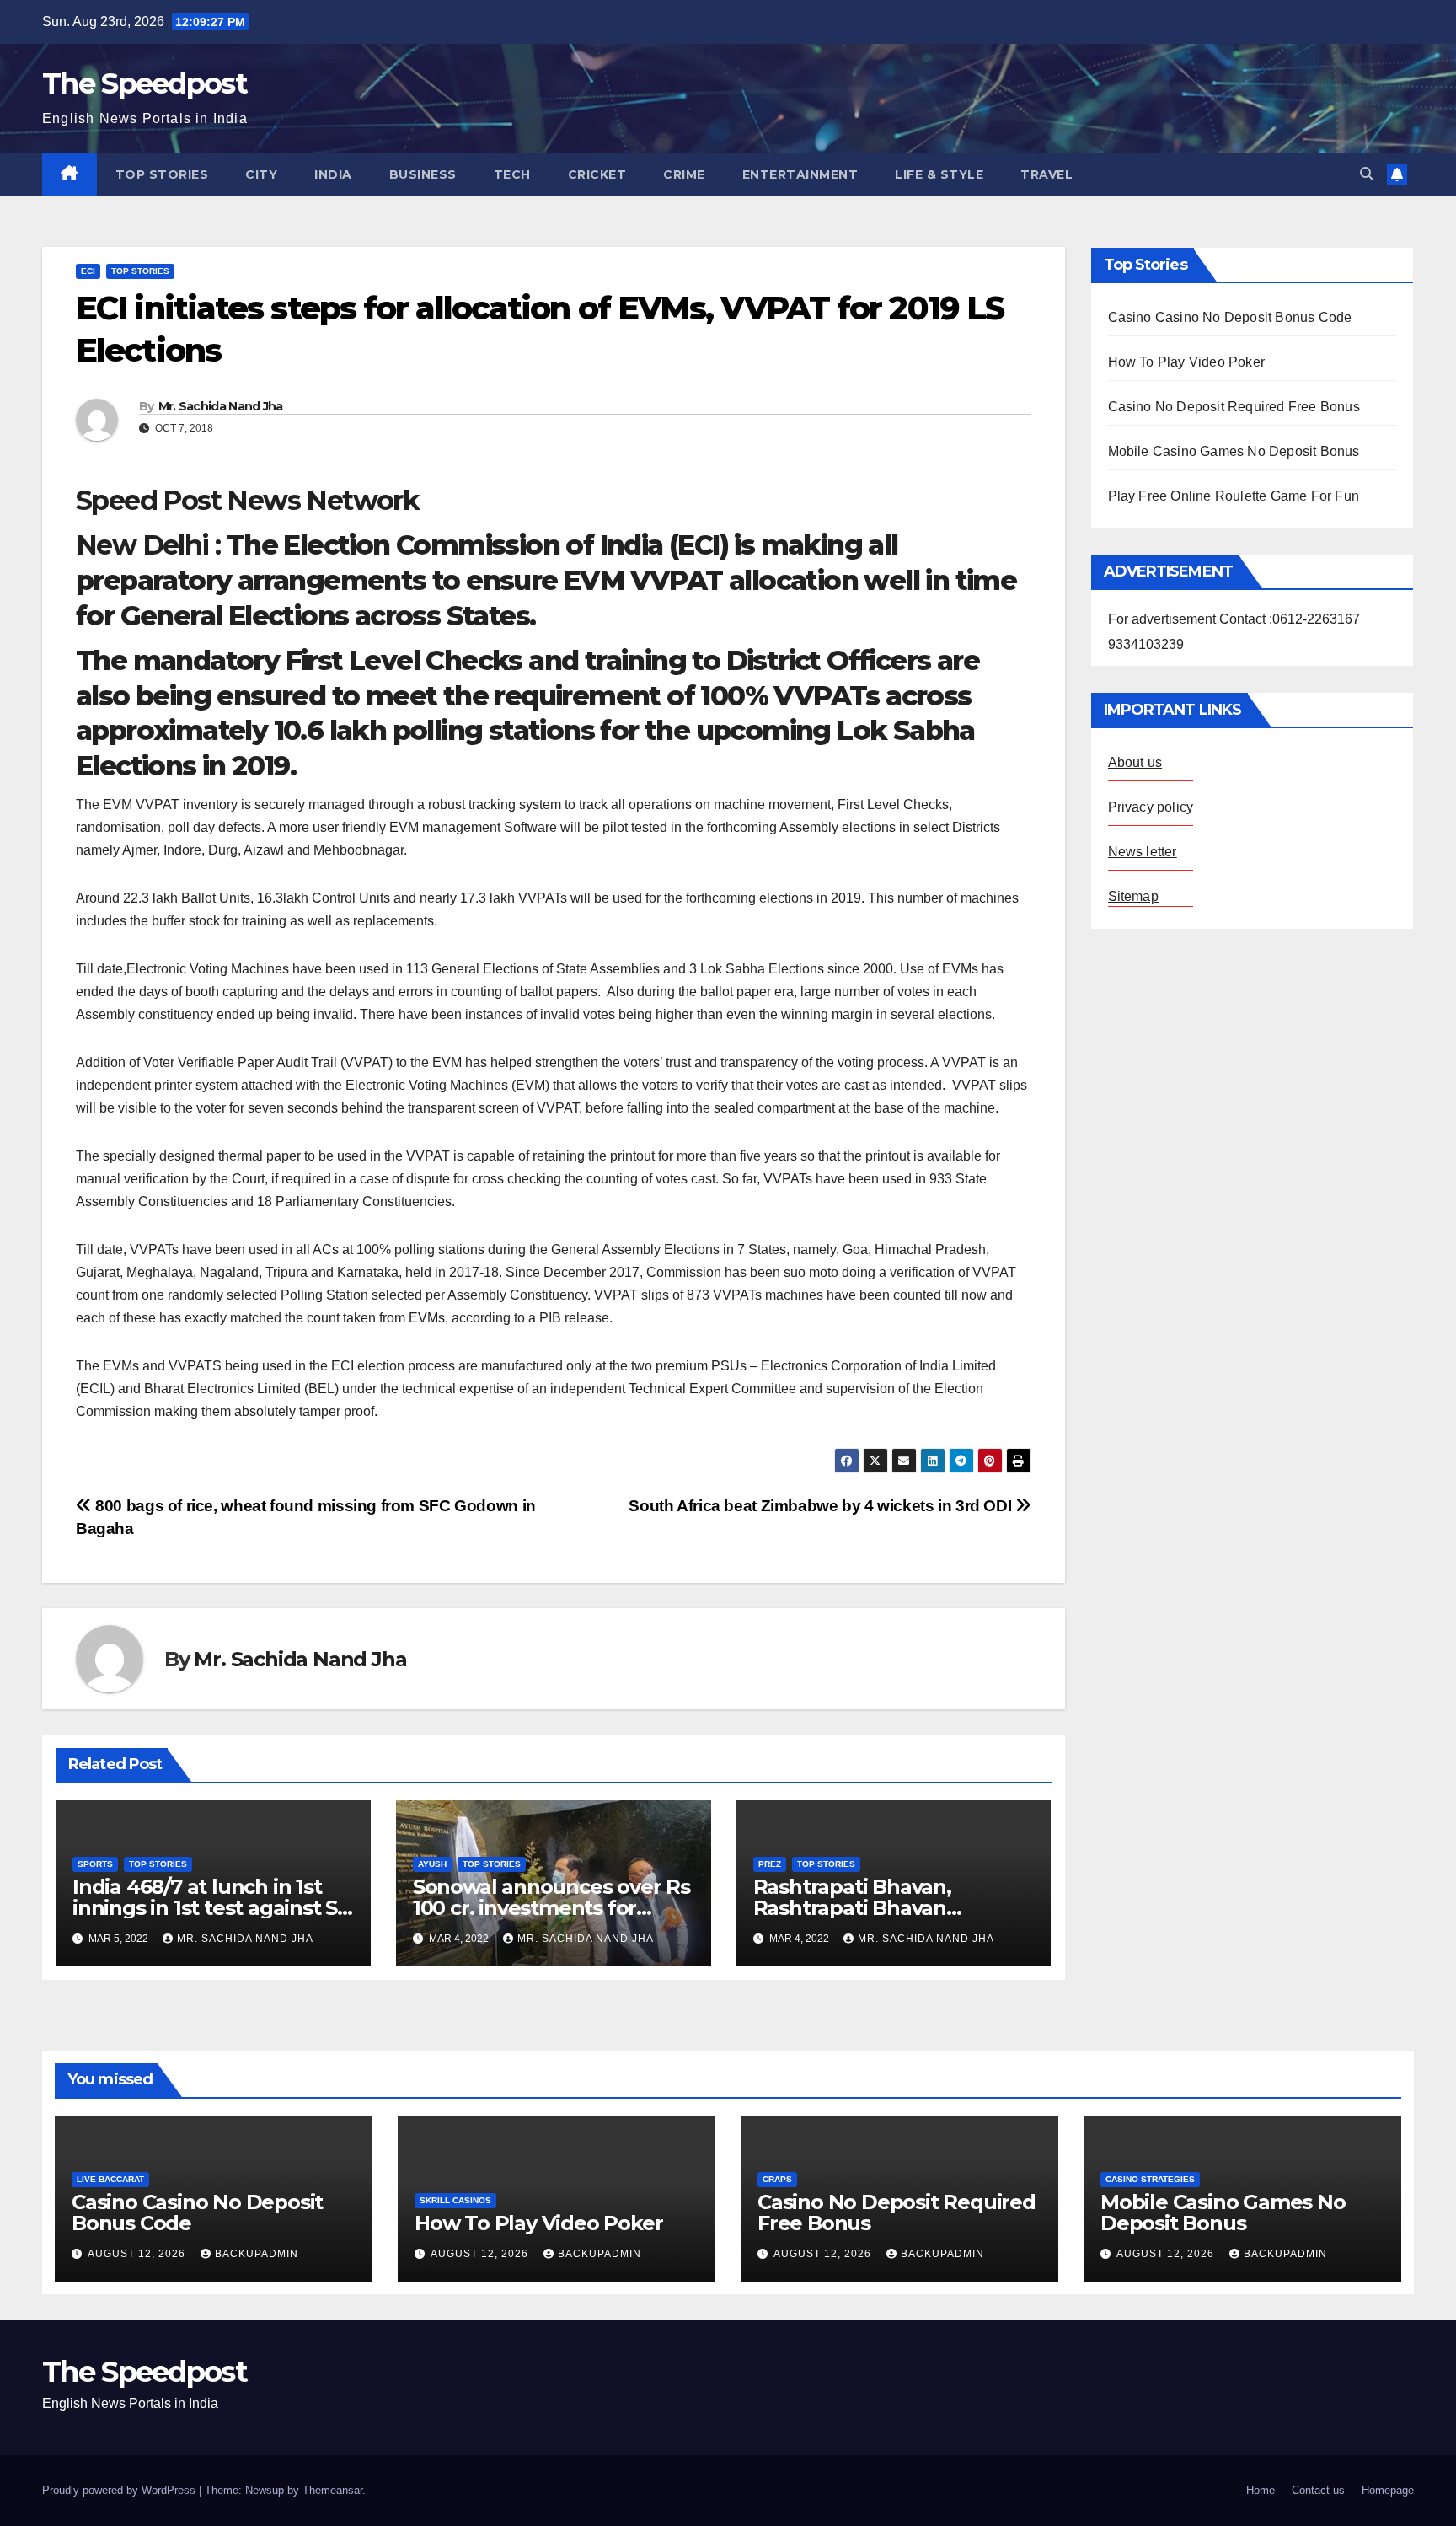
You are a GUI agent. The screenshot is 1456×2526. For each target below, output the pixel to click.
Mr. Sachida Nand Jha (221, 406)
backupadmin (257, 2254)
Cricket (597, 174)
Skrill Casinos (455, 2200)
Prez (770, 1864)
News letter (1143, 852)
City (261, 174)
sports (95, 1864)
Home (1261, 2490)
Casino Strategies (1150, 2179)
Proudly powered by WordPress (120, 2490)
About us (1135, 762)
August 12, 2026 (138, 2254)
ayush (432, 1864)
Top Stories (162, 174)
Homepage (1388, 2490)
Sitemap (1133, 896)
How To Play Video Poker (1187, 362)
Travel (1046, 174)
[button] (1367, 174)
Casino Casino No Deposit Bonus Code (1230, 317)
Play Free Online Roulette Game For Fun (1234, 496)
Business (423, 174)
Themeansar (332, 2490)
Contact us (1318, 2490)
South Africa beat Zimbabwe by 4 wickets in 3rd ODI (822, 1506)
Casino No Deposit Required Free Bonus (1234, 407)
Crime (684, 174)
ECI (88, 271)
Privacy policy (1151, 807)
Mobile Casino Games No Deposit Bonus (1234, 451)
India (333, 174)
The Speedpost (145, 83)
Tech (512, 174)
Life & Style (939, 174)
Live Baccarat (110, 2179)
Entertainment (800, 174)
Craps (777, 2179)
